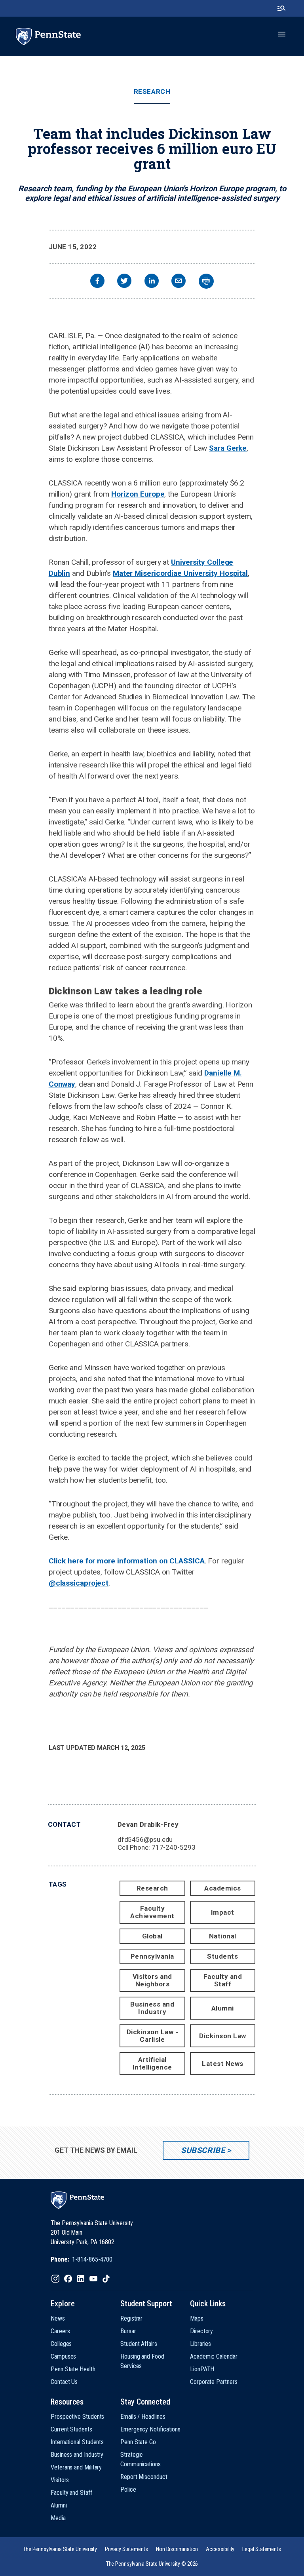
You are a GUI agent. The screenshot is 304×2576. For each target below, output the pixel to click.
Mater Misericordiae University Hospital (180, 573)
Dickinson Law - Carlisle (153, 2036)
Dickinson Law (223, 2036)
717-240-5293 (174, 1847)
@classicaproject (79, 1583)
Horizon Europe (138, 494)
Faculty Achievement (152, 1912)
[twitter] (124, 282)
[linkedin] (152, 282)
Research (152, 92)
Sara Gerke (228, 448)
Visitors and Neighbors (152, 1980)
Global (152, 1936)
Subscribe (203, 2150)
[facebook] (97, 282)
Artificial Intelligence (152, 2063)
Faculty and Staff (223, 1980)
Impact (223, 1912)
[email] (179, 282)
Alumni (223, 2008)
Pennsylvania (152, 1956)
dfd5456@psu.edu (145, 1839)
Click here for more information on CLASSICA (127, 1561)
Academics (223, 1888)
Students (222, 1956)
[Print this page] (206, 281)
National (223, 1936)
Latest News (223, 2064)
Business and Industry (152, 2008)
